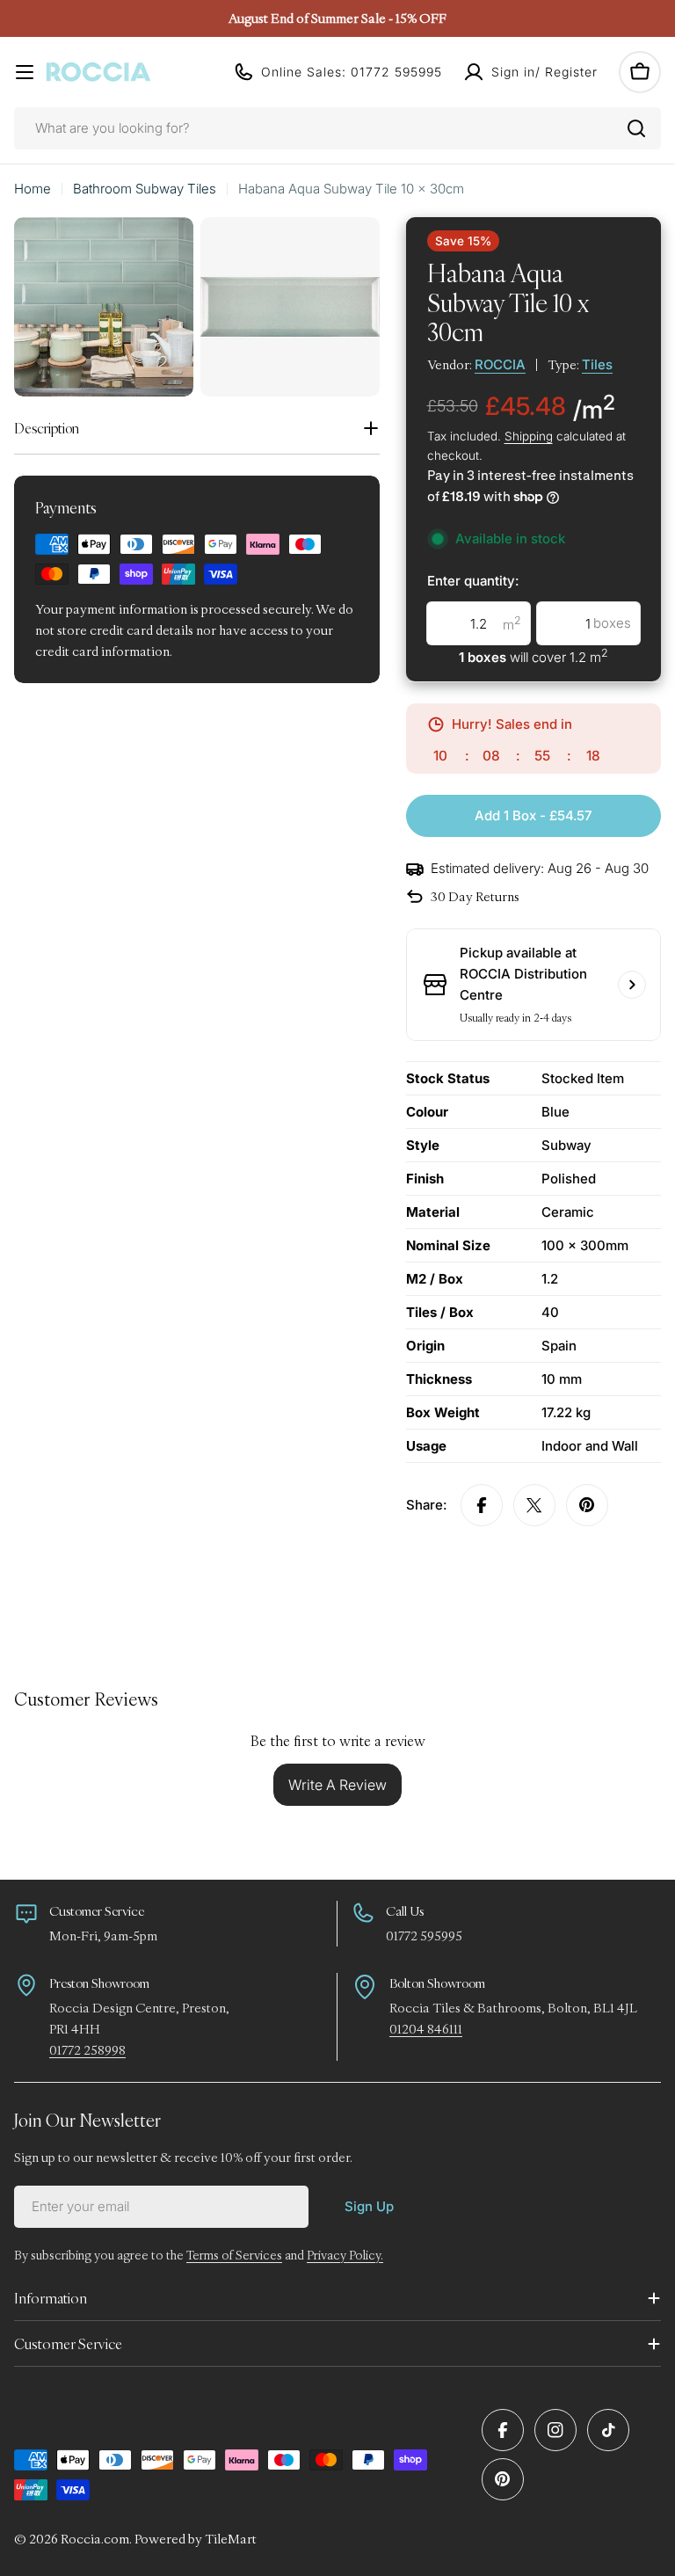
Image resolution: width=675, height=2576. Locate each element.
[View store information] (632, 985)
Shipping (529, 436)
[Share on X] (534, 1505)
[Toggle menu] (25, 72)
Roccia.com (95, 2539)
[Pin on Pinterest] (587, 1505)
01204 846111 (426, 2029)
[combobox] (337, 128)
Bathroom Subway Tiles (145, 189)
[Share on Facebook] (482, 1505)
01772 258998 (87, 2050)
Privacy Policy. (345, 2255)
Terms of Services (234, 2255)
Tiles (597, 364)
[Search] (636, 128)
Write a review (337, 1785)
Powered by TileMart (196, 2539)
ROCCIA (500, 364)
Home (33, 189)
